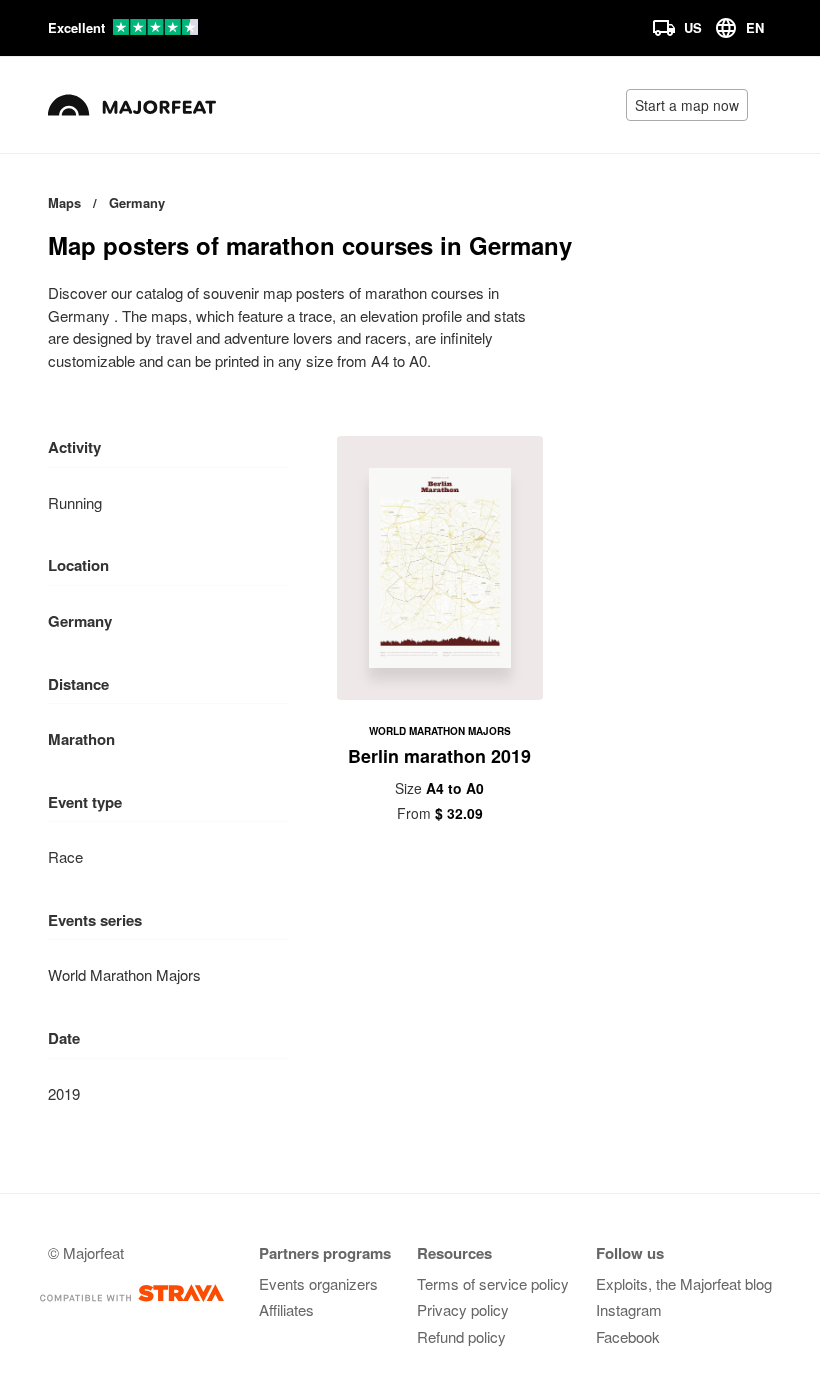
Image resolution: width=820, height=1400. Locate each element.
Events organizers (318, 1283)
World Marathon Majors (124, 974)
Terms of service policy (493, 1283)
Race (65, 856)
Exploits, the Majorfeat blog (684, 1283)
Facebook (628, 1336)
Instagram (629, 1309)
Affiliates (286, 1309)
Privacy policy (463, 1309)
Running (75, 502)
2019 (64, 1093)
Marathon (81, 739)
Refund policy (461, 1336)
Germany (80, 621)
